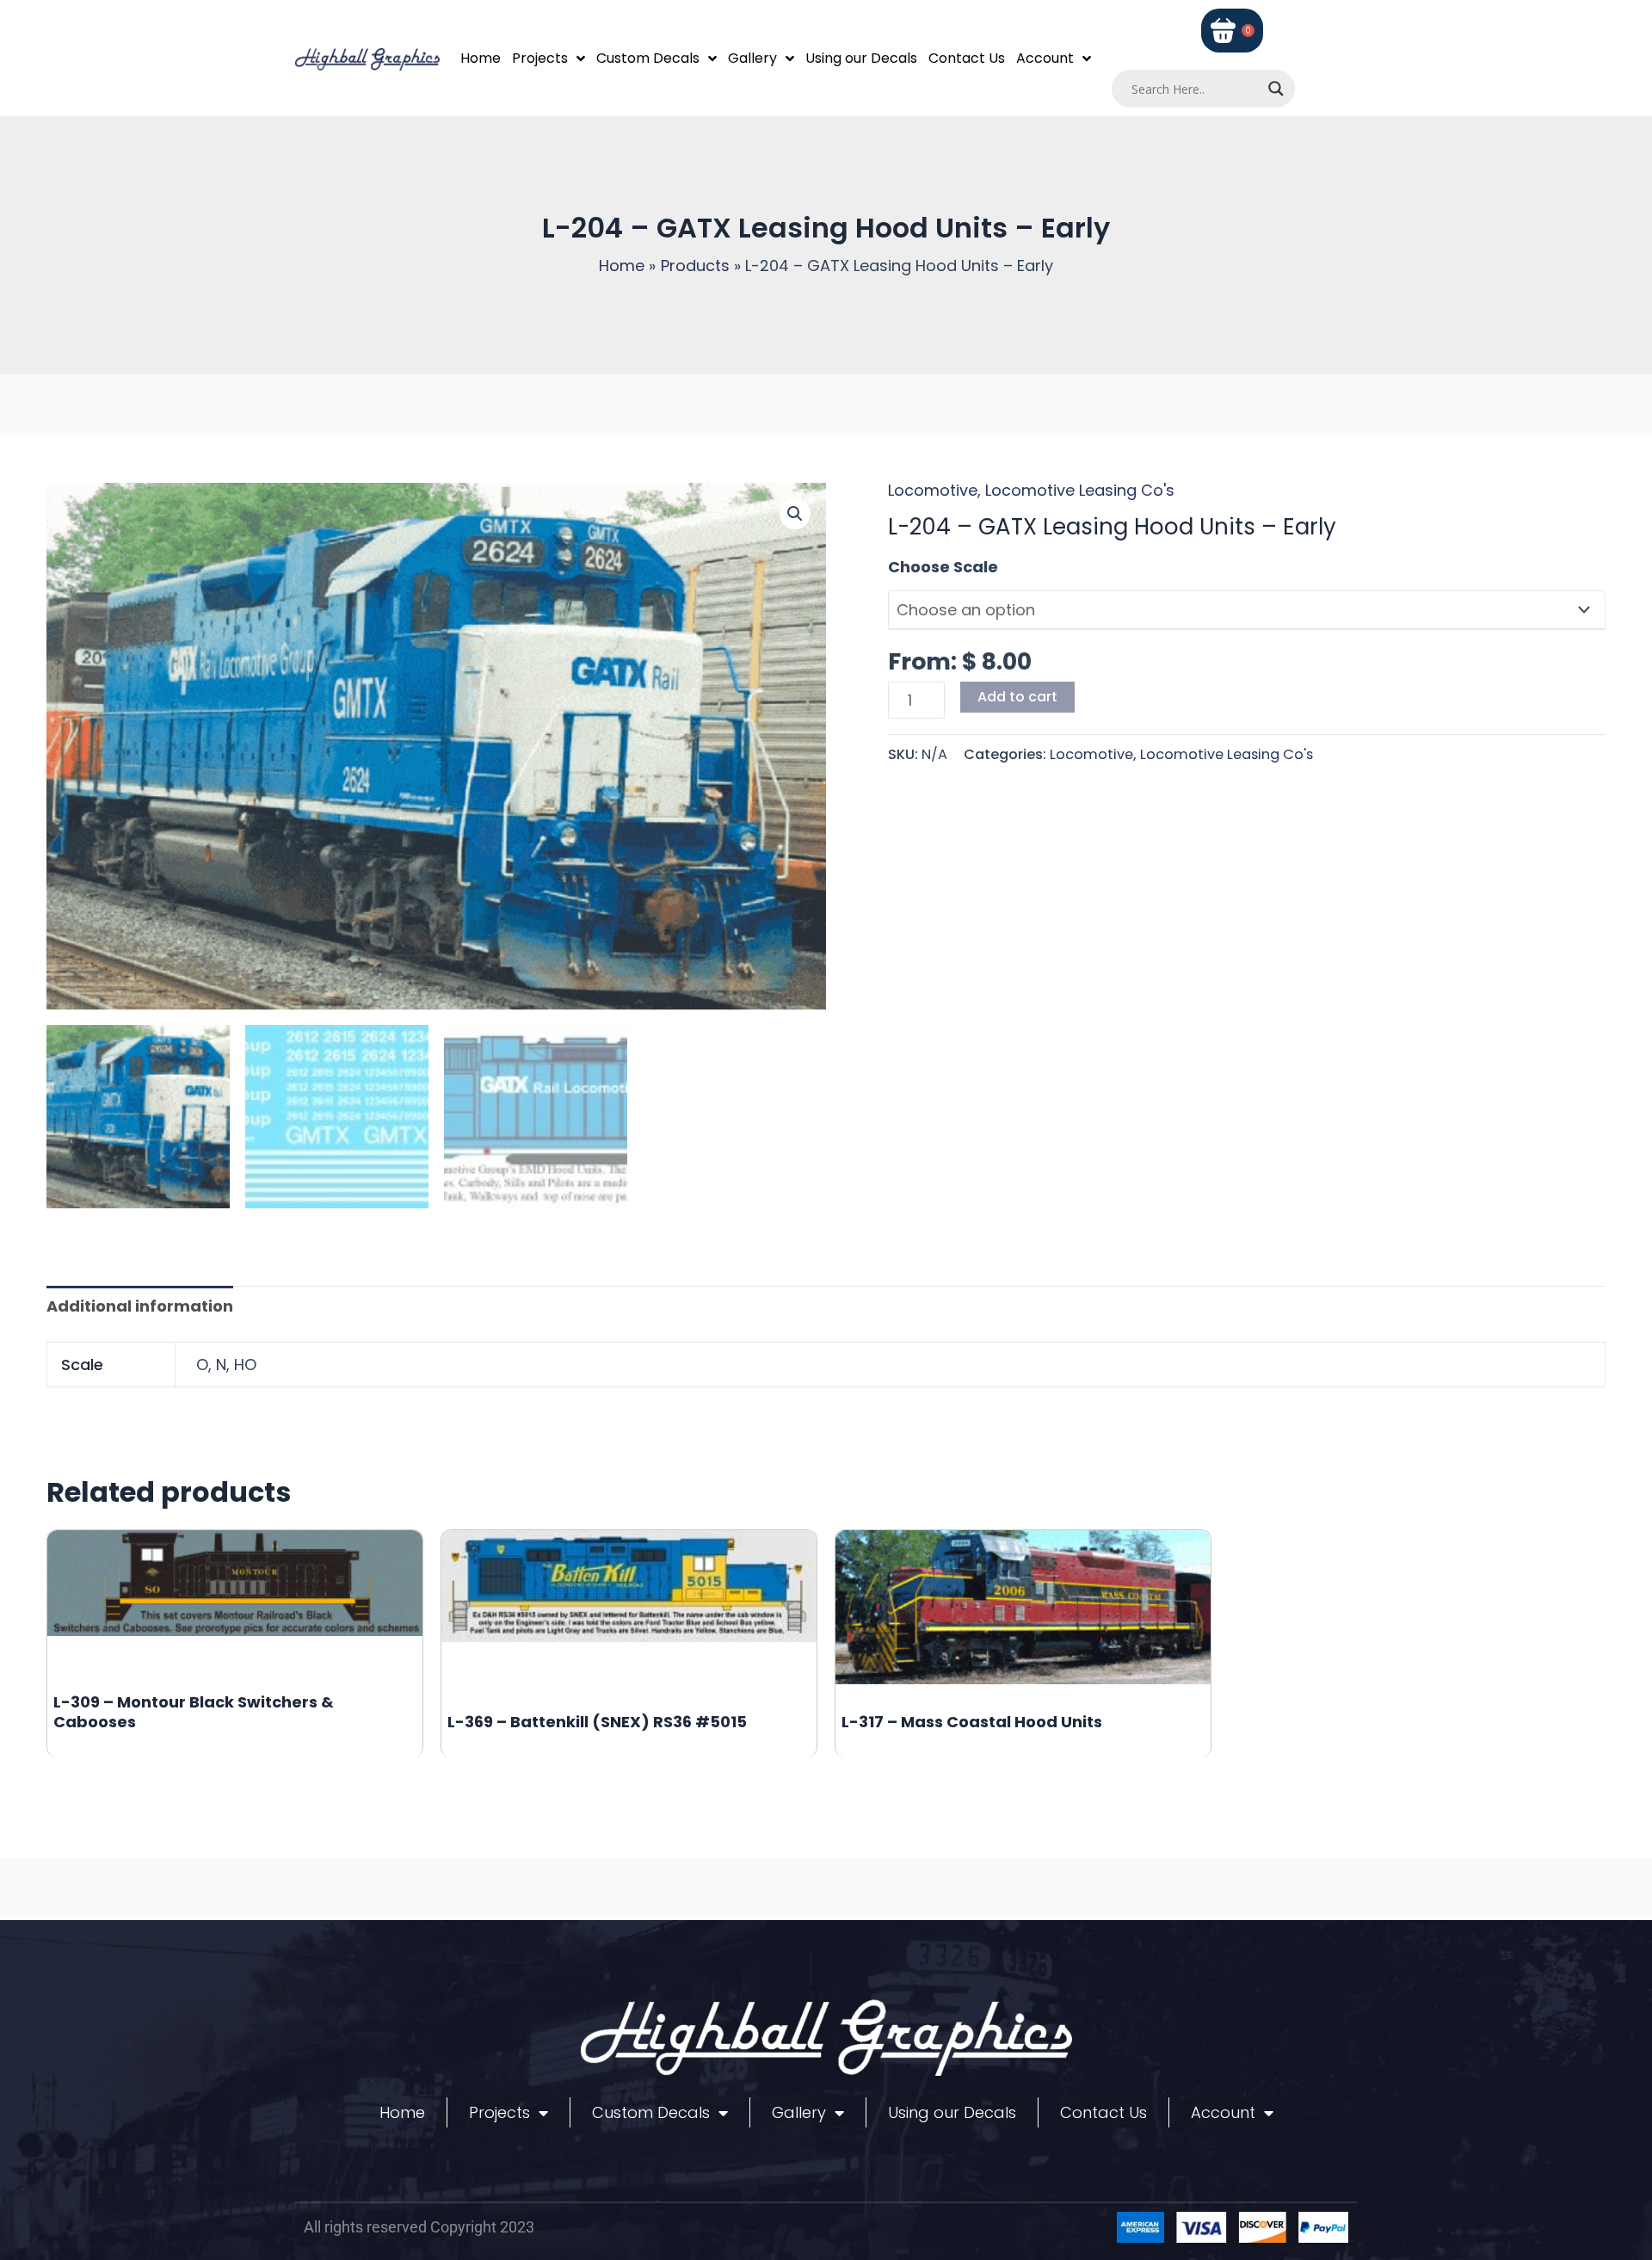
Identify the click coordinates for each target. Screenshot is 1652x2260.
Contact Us (967, 58)
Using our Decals (861, 58)
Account (1045, 58)
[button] (795, 514)
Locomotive (933, 490)
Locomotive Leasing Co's (1080, 490)
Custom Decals (648, 58)
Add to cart (1017, 697)
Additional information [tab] (140, 1306)
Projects (540, 58)
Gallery (752, 58)
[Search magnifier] (1276, 89)
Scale (910, 567)
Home (481, 58)
